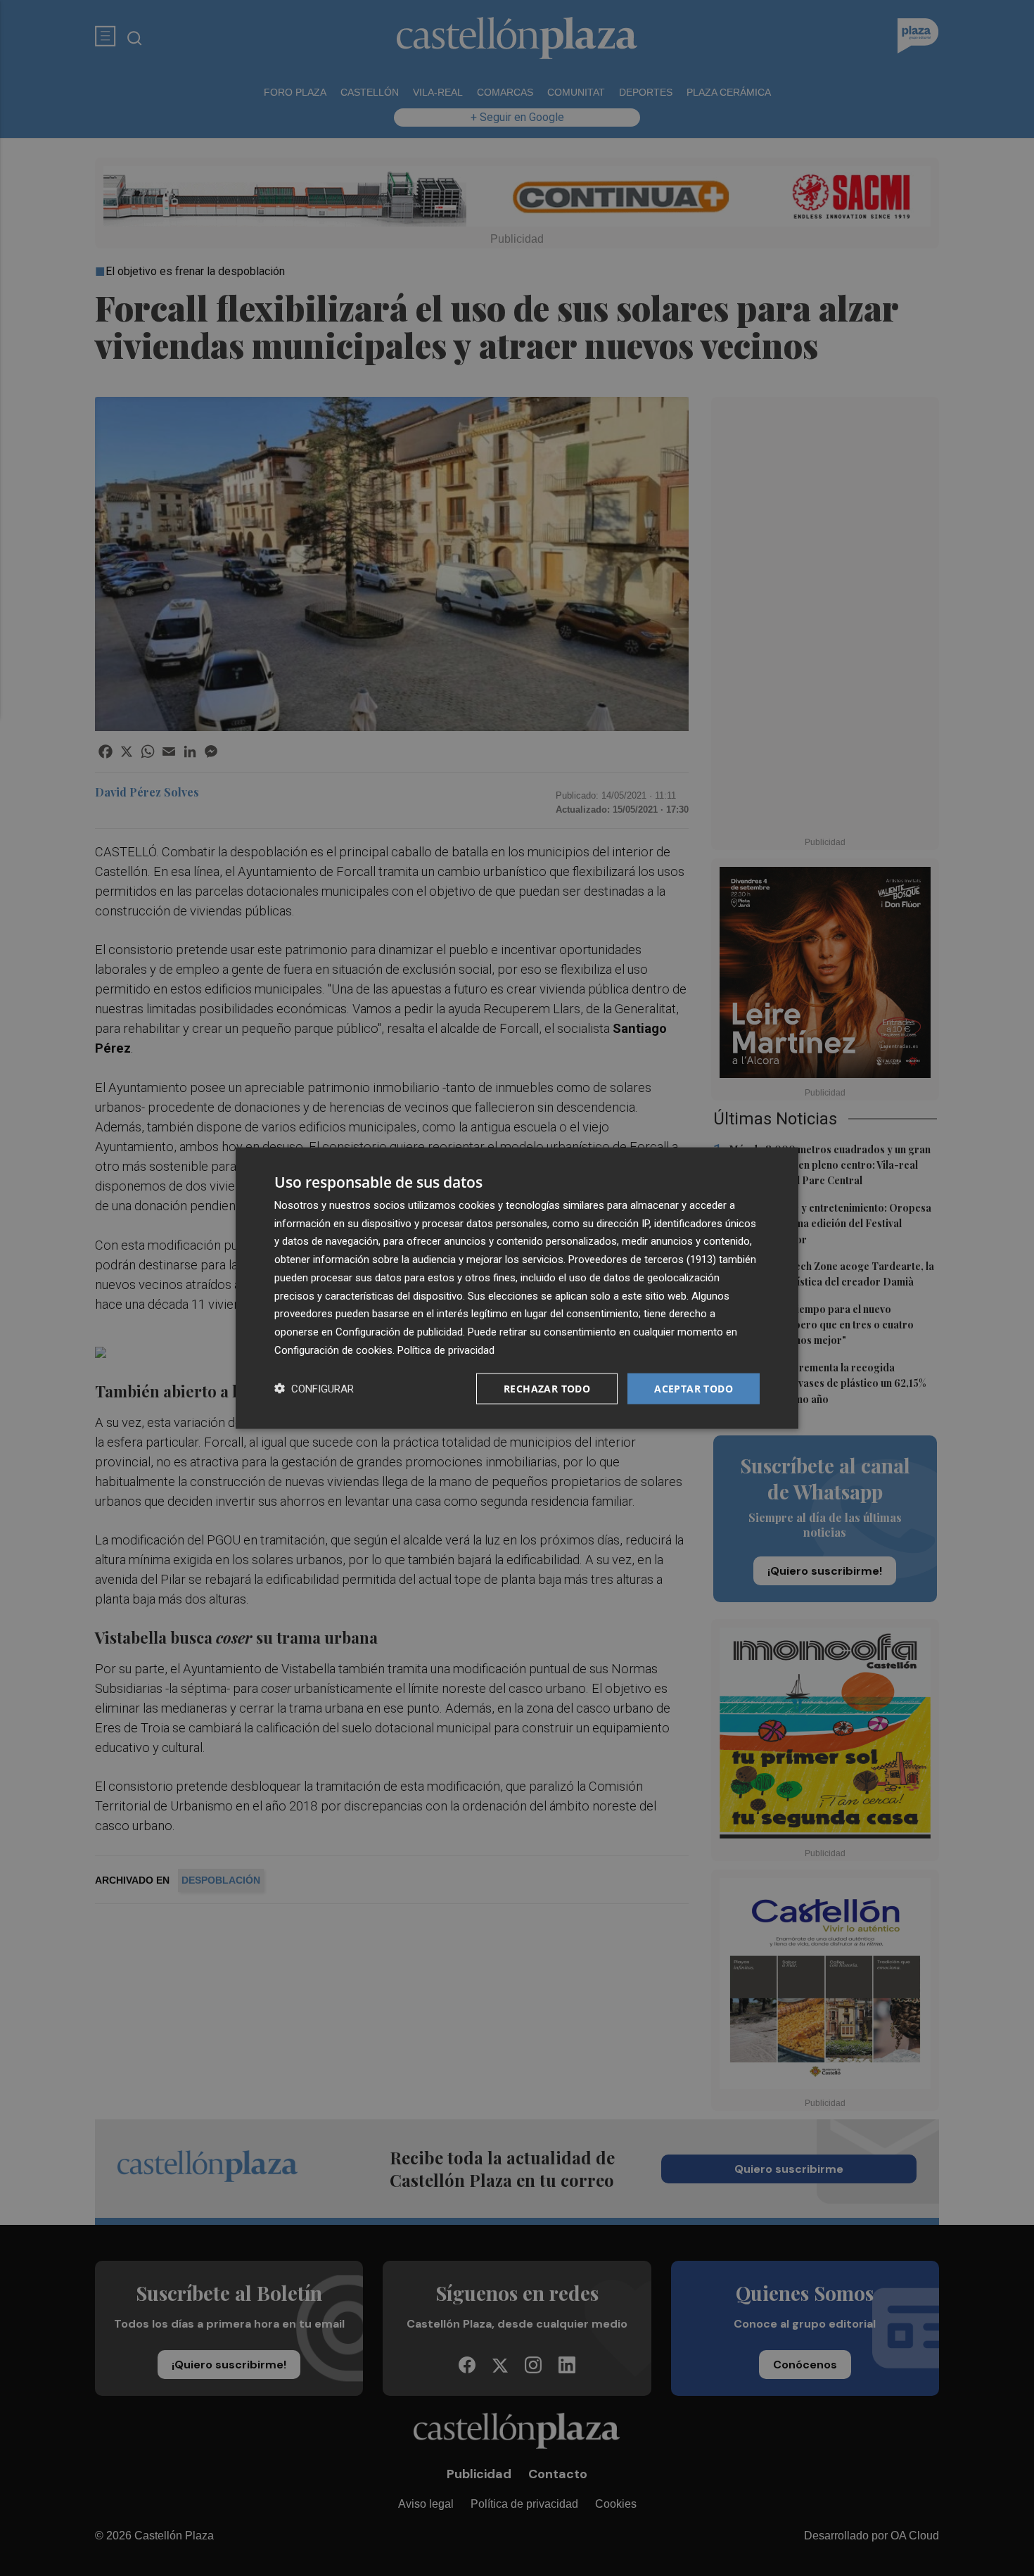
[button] (314, 1389)
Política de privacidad (446, 1350)
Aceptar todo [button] (694, 1388)
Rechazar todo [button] (547, 1388)
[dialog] (517, 1288)
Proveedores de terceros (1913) (642, 1260)
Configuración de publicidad (399, 1332)
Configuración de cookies (333, 1350)
